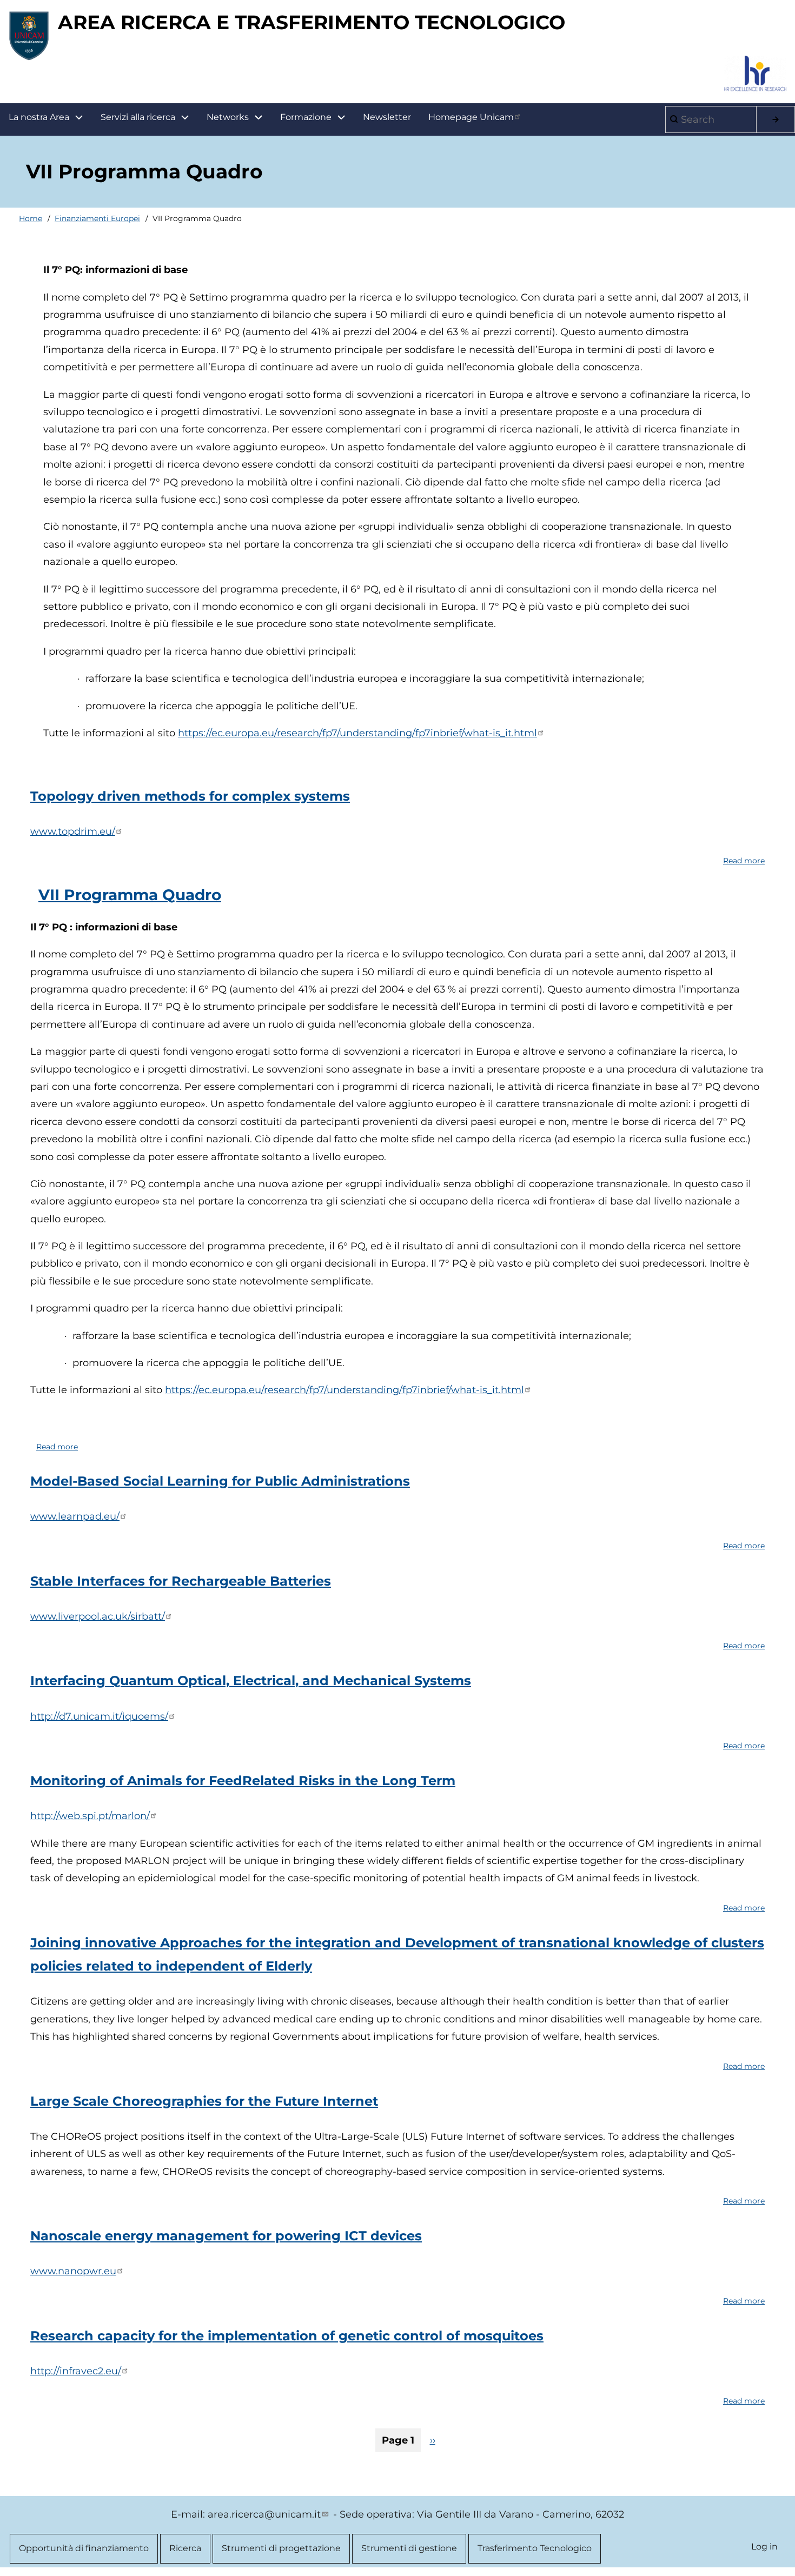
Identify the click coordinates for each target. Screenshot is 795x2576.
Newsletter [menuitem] (387, 117)
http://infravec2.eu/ (76, 2371)
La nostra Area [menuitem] (39, 117)
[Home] (29, 36)
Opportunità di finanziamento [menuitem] (84, 2548)
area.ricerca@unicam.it (264, 2514)
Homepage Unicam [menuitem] (471, 117)
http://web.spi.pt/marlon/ (90, 1816)
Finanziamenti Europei (97, 218)
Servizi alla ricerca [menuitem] (138, 117)
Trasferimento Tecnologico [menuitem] (535, 2548)
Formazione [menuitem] (306, 117)
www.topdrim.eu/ (73, 831)
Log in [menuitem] (764, 2547)
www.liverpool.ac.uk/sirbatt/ (98, 1616)
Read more (744, 862)
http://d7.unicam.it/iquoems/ (99, 1716)
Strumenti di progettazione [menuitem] (281, 2548)
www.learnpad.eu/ (75, 1516)
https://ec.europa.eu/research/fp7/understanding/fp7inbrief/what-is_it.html (357, 733)
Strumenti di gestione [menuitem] (409, 2548)
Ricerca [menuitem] (185, 2548)
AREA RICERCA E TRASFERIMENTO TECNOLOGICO (312, 22)
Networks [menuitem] (228, 117)
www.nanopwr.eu (73, 2271)
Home (31, 218)
